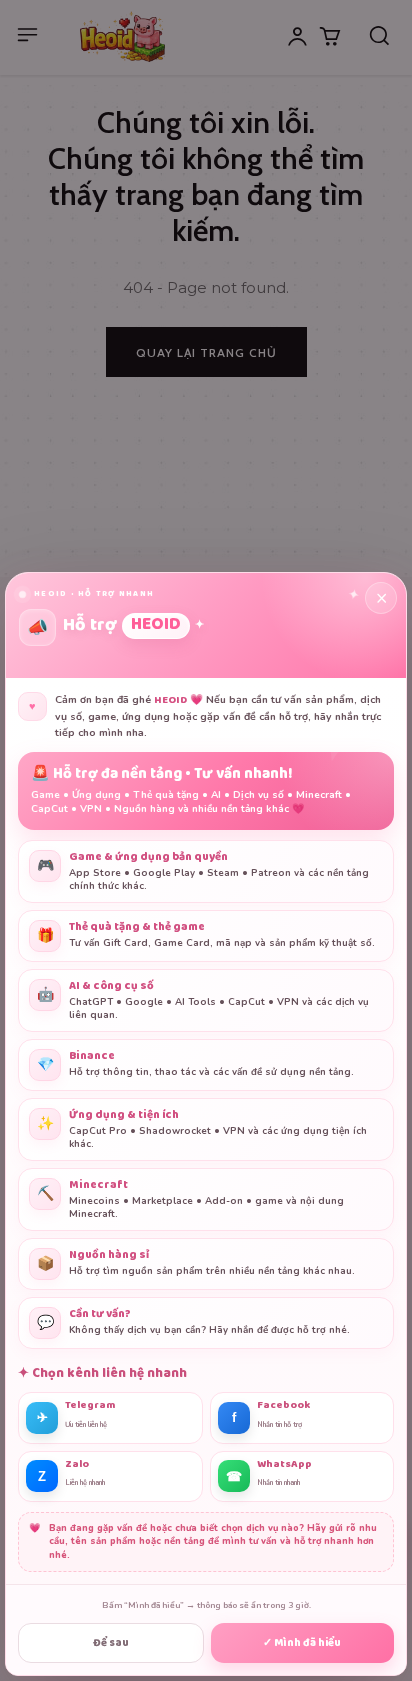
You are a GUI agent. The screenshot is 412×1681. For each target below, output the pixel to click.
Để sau (111, 1643)
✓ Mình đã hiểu (302, 1643)
